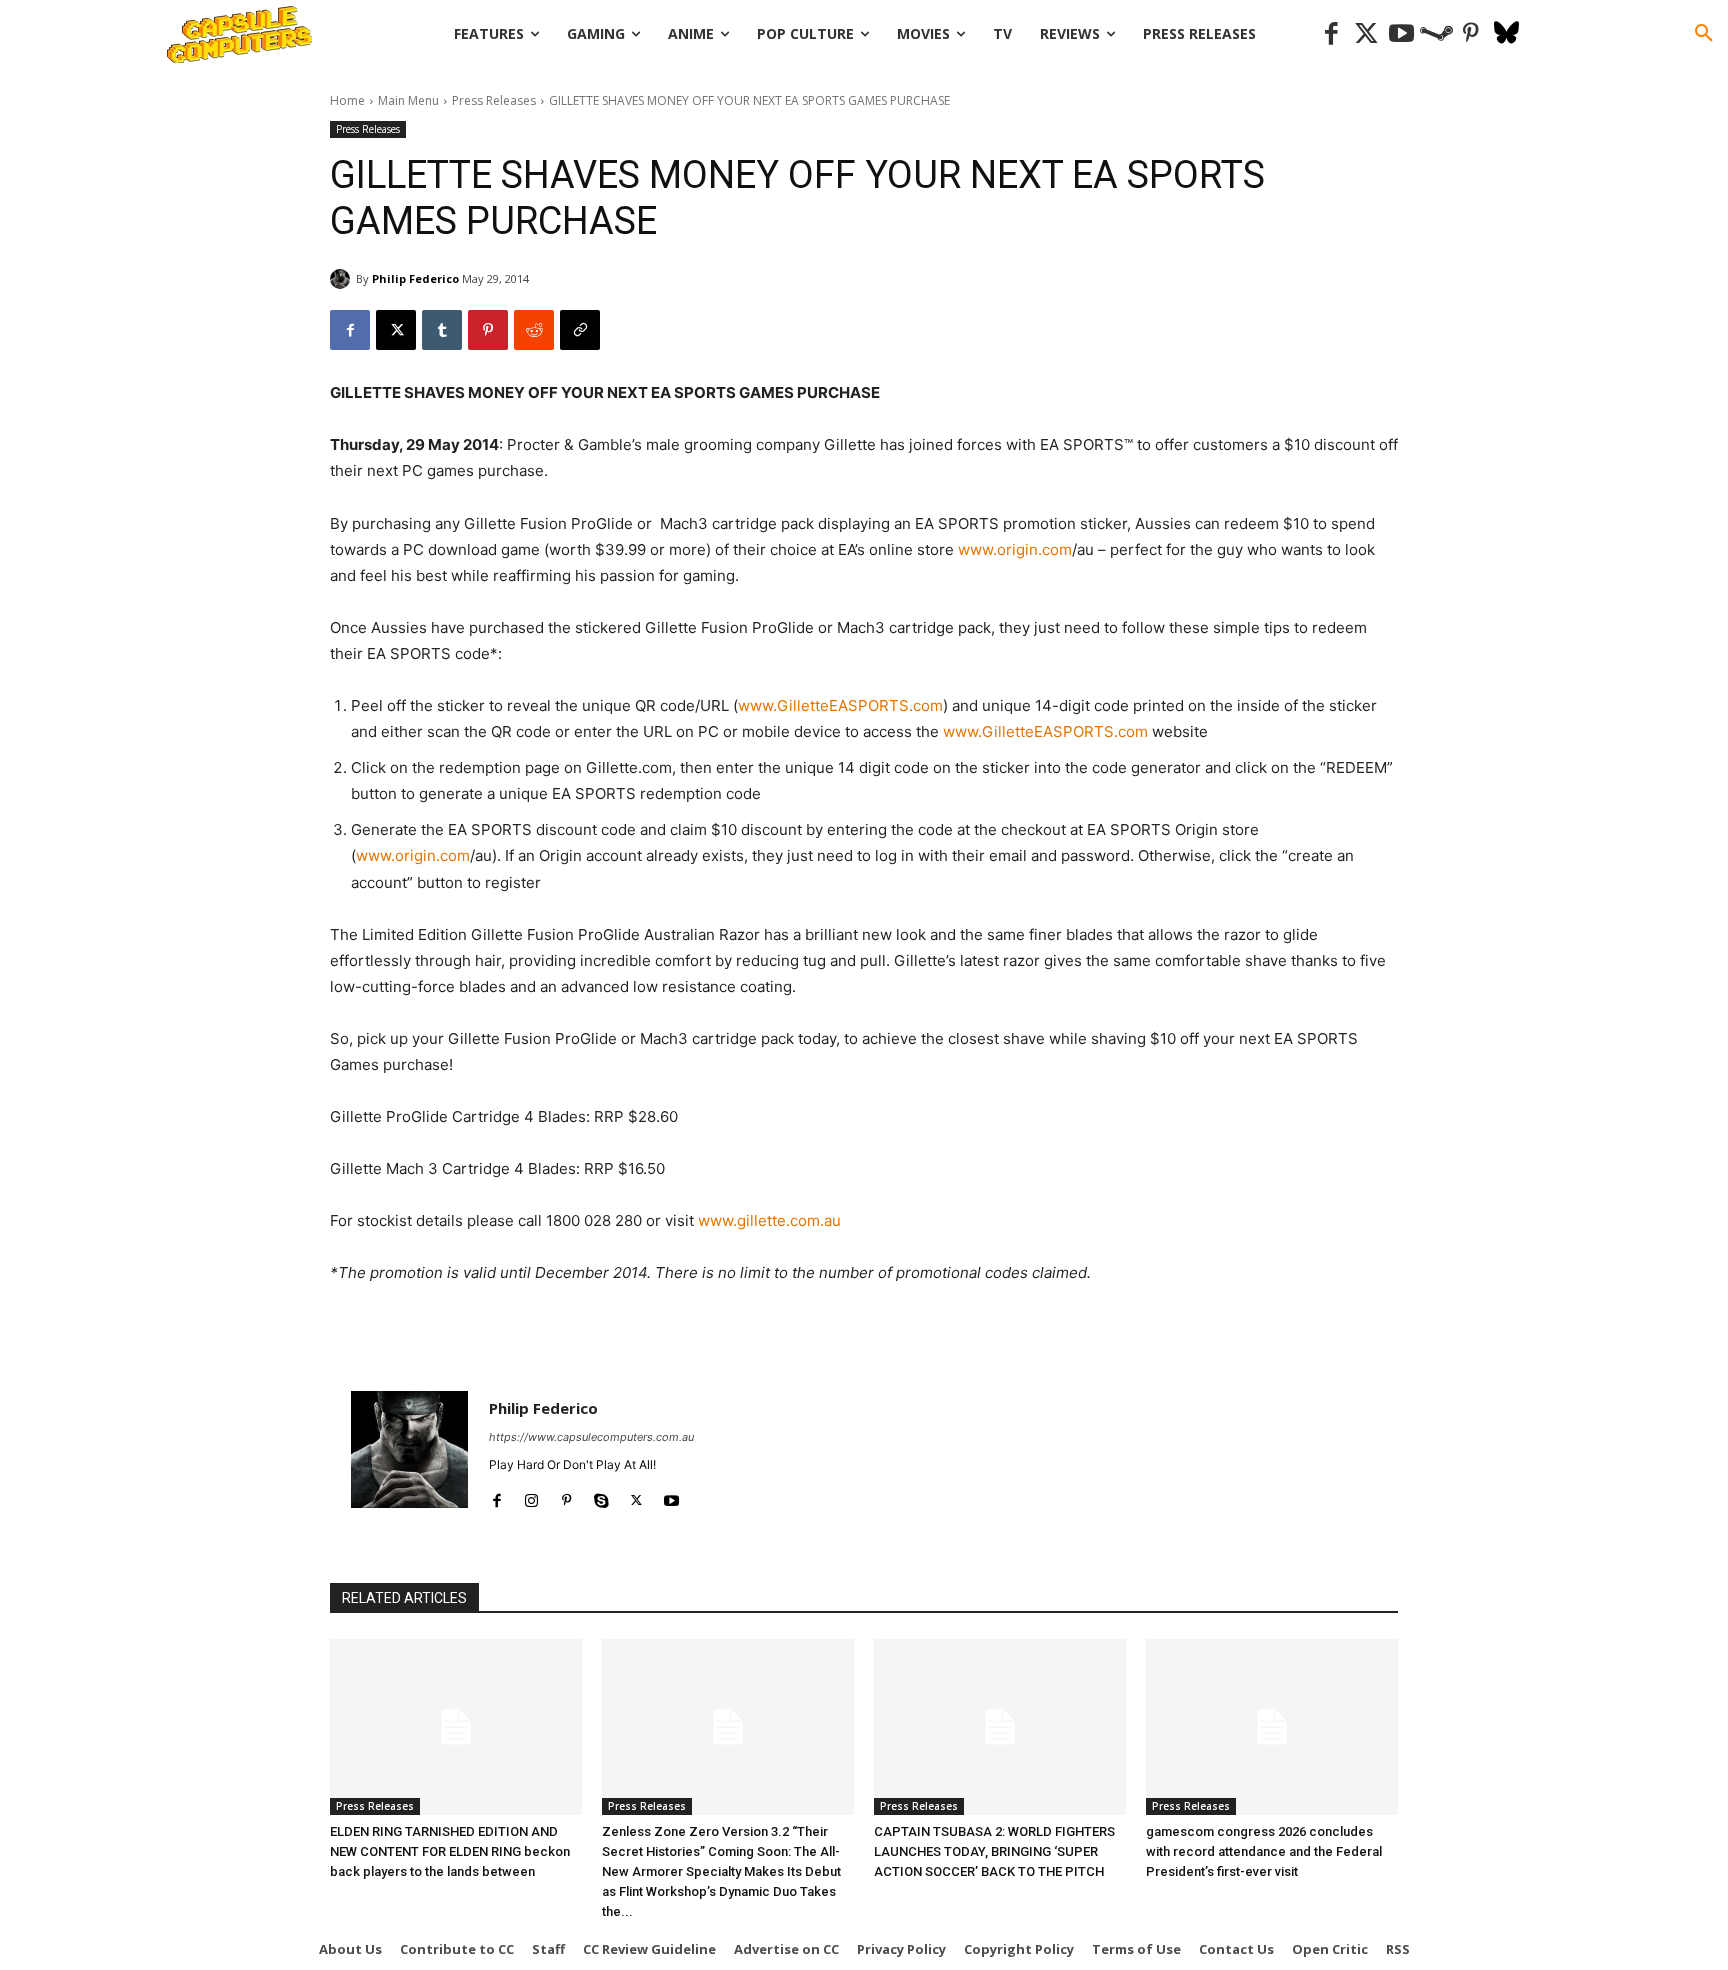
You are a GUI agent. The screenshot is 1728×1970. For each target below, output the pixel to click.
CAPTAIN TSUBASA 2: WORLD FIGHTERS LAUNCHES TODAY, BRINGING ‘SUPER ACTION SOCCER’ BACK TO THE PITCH (994, 1851)
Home (347, 100)
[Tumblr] (442, 330)
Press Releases (494, 100)
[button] (1704, 34)
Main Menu (408, 100)
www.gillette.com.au (769, 1220)
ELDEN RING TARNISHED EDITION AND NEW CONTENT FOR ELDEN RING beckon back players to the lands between (450, 1851)
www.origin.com (1015, 549)
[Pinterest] (1471, 34)
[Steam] (1436, 34)
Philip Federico (415, 278)
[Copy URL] (580, 330)
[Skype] (601, 1496)
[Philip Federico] (343, 279)
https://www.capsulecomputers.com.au (591, 1437)
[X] (396, 330)
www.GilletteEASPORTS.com (840, 705)
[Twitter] (1366, 34)
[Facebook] (1331, 34)
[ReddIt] (534, 330)
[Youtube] (1401, 34)
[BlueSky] (1506, 34)
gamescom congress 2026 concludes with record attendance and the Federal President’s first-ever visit (1264, 1851)
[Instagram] (531, 1496)
